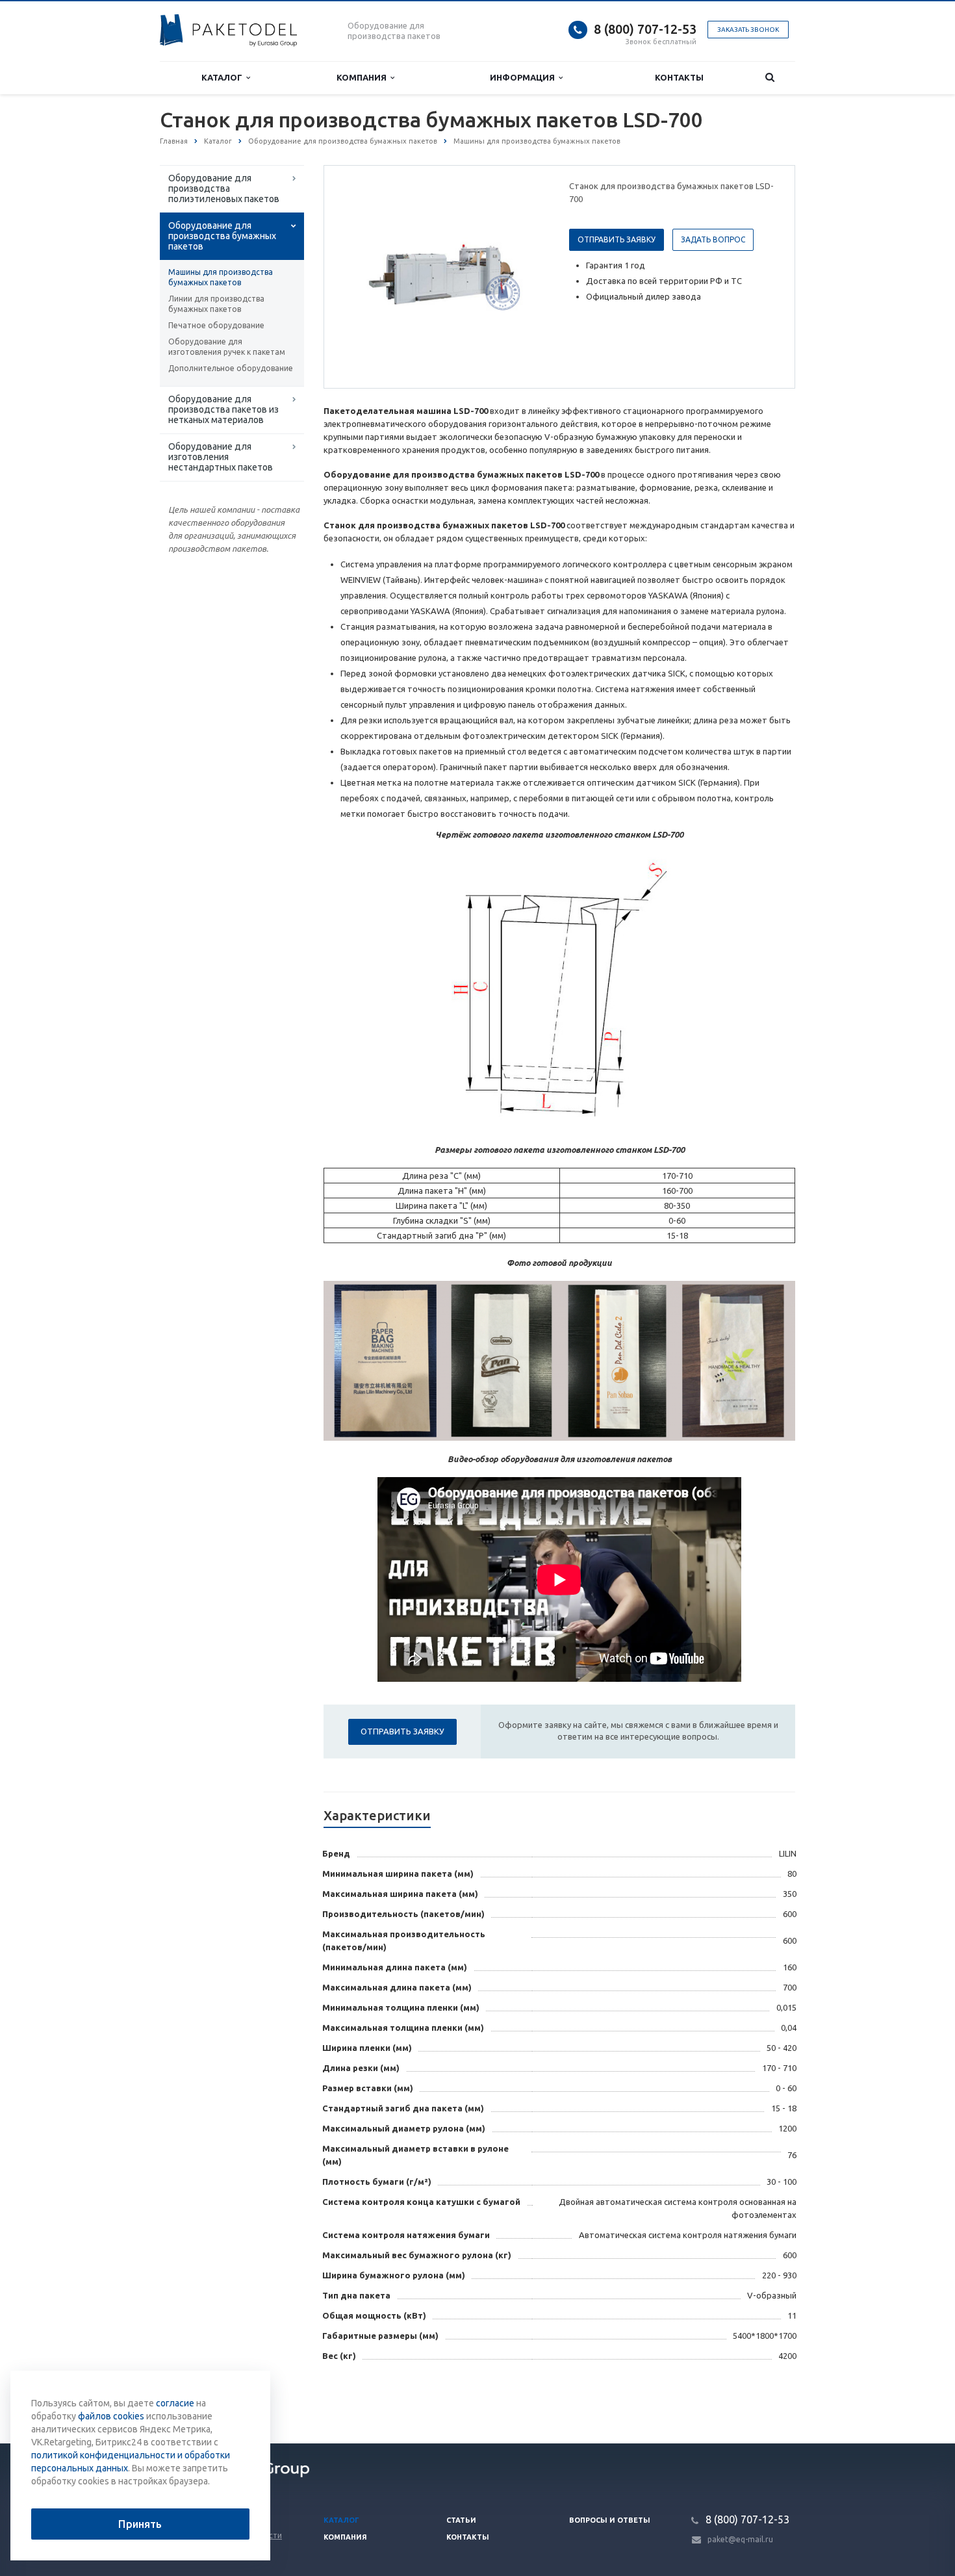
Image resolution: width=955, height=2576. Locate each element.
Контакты (679, 77)
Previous (361, 276)
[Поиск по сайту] (770, 78)
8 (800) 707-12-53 (645, 29)
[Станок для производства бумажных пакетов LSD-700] (444, 277)
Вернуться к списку (215, 2401)
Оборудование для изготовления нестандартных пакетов (221, 457)
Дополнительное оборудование (231, 368)
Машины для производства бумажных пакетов (221, 277)
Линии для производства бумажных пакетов (216, 304)
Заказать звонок (748, 30)
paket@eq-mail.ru (740, 2539)
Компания (363, 77)
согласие (175, 2403)
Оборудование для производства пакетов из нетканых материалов (223, 409)
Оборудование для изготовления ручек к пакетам (227, 347)
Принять (140, 2524)
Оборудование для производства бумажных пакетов (222, 236)
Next (527, 276)
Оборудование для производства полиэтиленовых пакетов (224, 188)
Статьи (461, 2520)
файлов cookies (111, 2416)
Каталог (224, 77)
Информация (524, 77)
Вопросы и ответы (610, 2520)
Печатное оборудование (216, 325)
